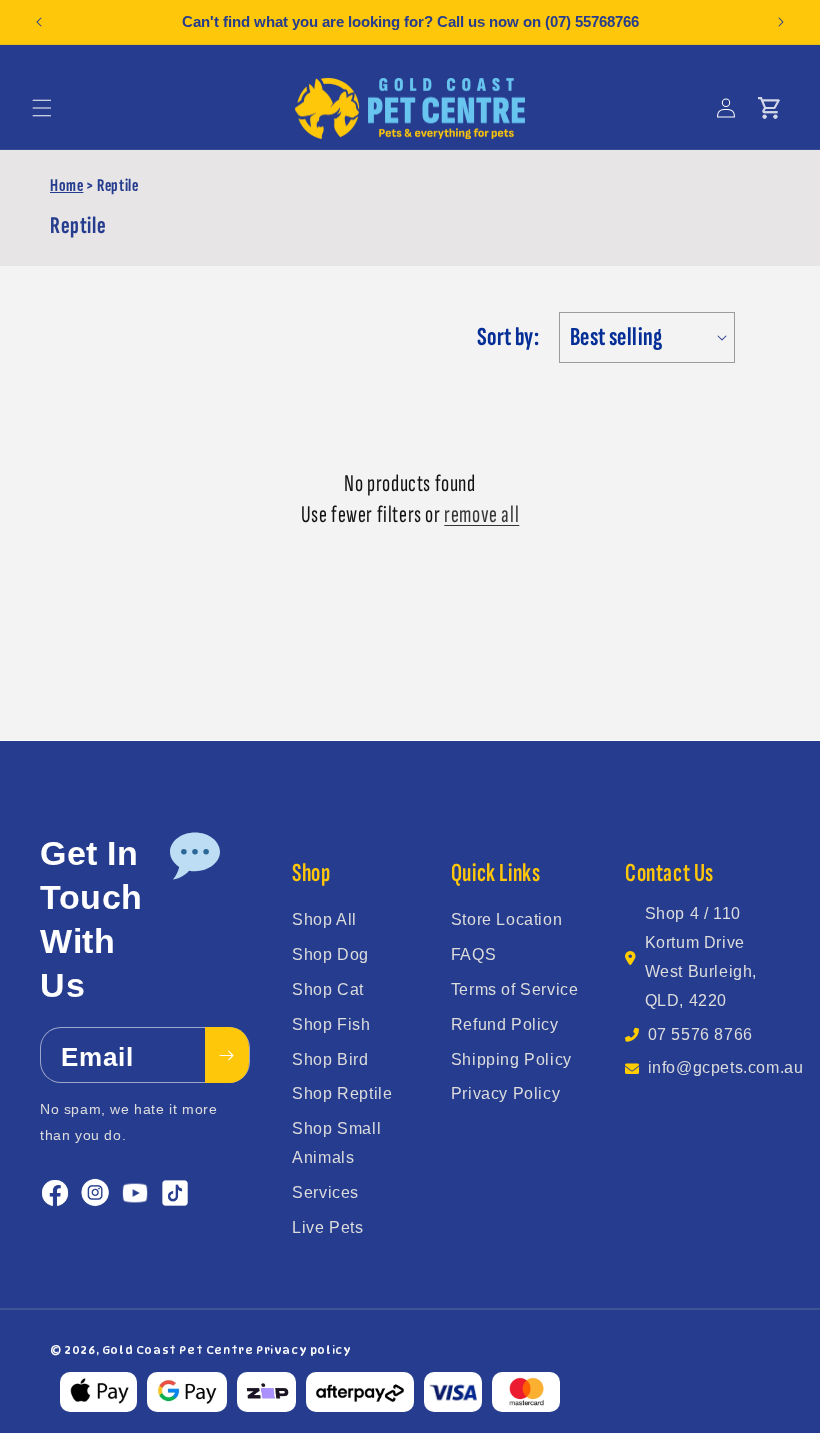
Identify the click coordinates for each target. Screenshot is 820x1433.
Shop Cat (328, 989)
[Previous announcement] (39, 22)
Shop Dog (330, 954)
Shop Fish (331, 1024)
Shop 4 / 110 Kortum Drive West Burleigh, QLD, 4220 (701, 956)
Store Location (506, 919)
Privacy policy (303, 1350)
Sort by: (508, 337)
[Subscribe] (227, 1055)
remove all (481, 514)
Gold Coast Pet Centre (178, 1350)
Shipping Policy (511, 1059)
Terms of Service (515, 989)
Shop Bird (330, 1059)
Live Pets (327, 1227)
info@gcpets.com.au (726, 1067)
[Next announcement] (781, 22)
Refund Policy (505, 1024)
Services (325, 1192)
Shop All (324, 919)
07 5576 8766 (700, 1034)
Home (66, 185)
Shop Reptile (342, 1093)
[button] (42, 108)
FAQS (473, 954)
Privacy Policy (505, 1093)
